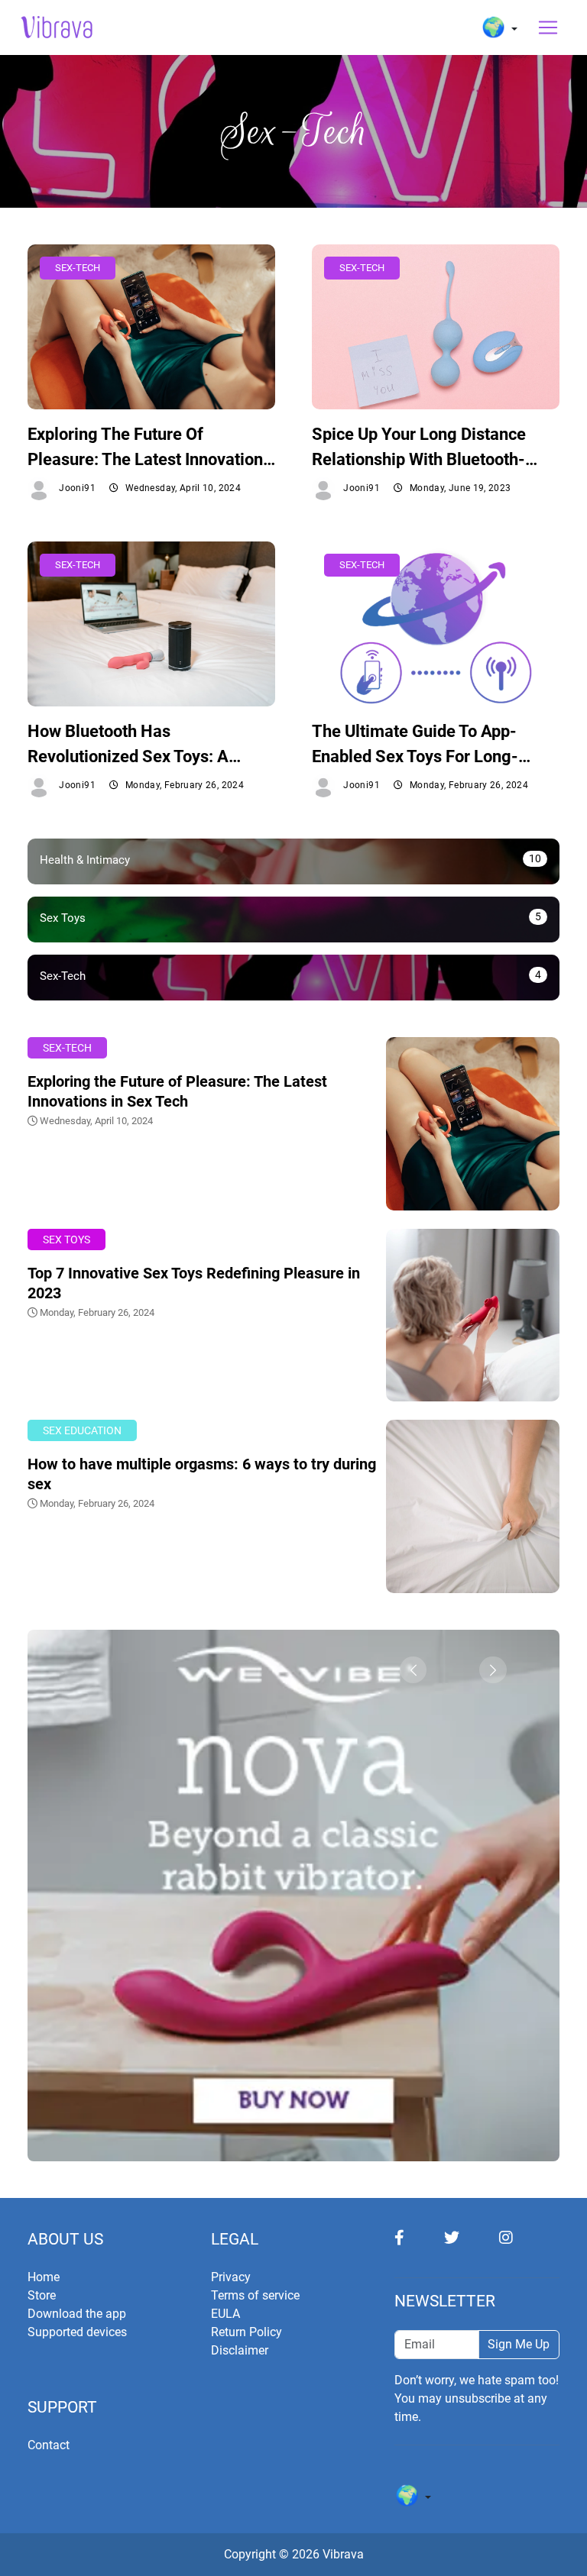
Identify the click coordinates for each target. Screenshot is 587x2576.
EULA (225, 2314)
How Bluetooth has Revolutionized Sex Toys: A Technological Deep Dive (128, 745)
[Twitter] (472, 2237)
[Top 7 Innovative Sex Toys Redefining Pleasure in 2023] (473, 1314)
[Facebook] (419, 2237)
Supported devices (77, 2332)
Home (44, 2277)
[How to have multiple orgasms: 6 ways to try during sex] (473, 1506)
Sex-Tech (67, 1048)
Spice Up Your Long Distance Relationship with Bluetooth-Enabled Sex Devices (419, 448)
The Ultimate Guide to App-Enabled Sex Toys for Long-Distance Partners (415, 745)
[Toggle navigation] (548, 27)
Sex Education (82, 1431)
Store (42, 2295)
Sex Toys (66, 1240)
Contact (49, 2445)
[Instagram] (524, 2237)
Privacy (231, 2277)
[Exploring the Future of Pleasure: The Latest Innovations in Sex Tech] (473, 1123)
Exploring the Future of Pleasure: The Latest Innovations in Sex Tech (149, 448)
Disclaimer (240, 2350)
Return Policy (246, 2332)
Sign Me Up (519, 2344)
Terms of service (255, 2295)
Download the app (77, 2314)
